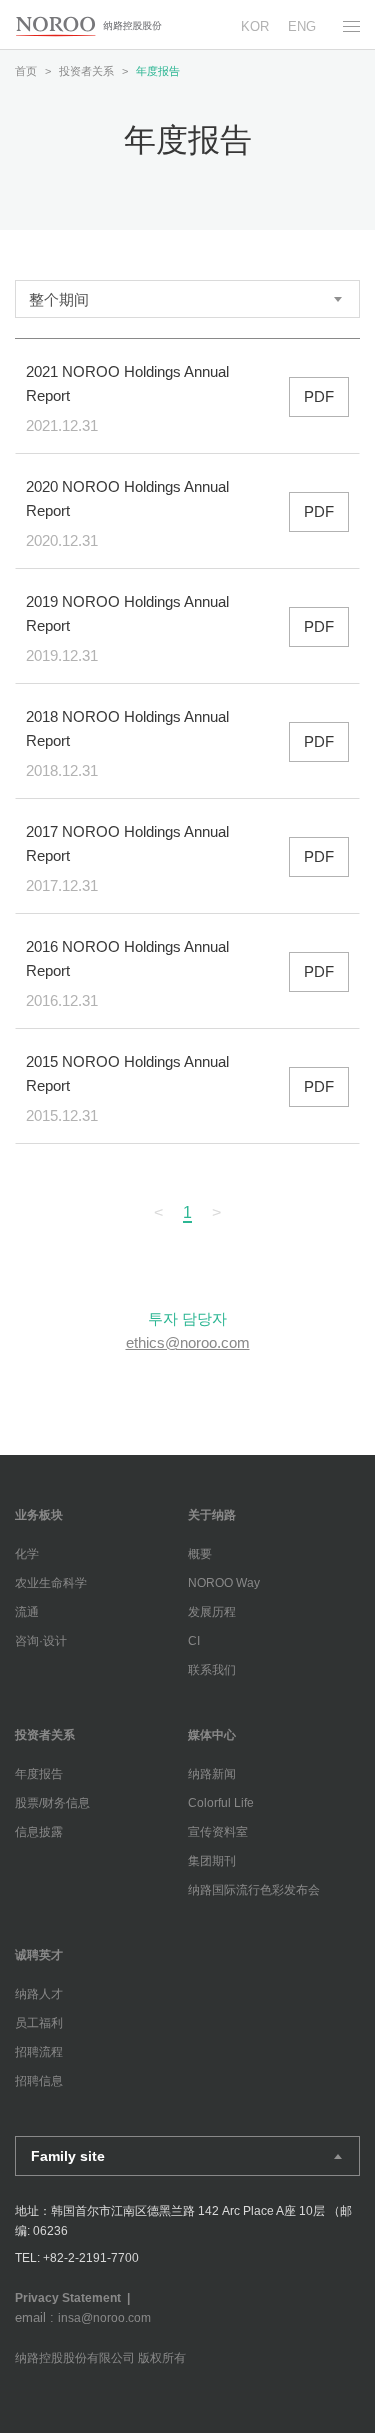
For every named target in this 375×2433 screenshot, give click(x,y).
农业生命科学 (51, 1583)
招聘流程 (39, 2052)
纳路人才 (39, 1994)
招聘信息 (39, 2081)
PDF (319, 396)
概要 (200, 1554)
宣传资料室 (218, 1832)
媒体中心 (212, 1735)
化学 (27, 1554)
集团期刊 (212, 1861)
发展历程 (212, 1612)
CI (194, 1641)
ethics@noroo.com (188, 1342)
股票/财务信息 (52, 1803)
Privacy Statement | (75, 2298)
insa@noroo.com (104, 2318)
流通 (27, 1612)
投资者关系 (45, 1735)
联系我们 (212, 1670)
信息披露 (39, 1832)
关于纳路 (212, 1515)
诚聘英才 (39, 1955)
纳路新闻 (212, 1774)
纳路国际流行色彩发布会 (254, 1890)
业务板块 (39, 1515)
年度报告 (39, 1774)
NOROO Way (224, 1583)
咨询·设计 (41, 1641)
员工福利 (39, 2023)
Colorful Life (221, 1803)
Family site (68, 2156)
